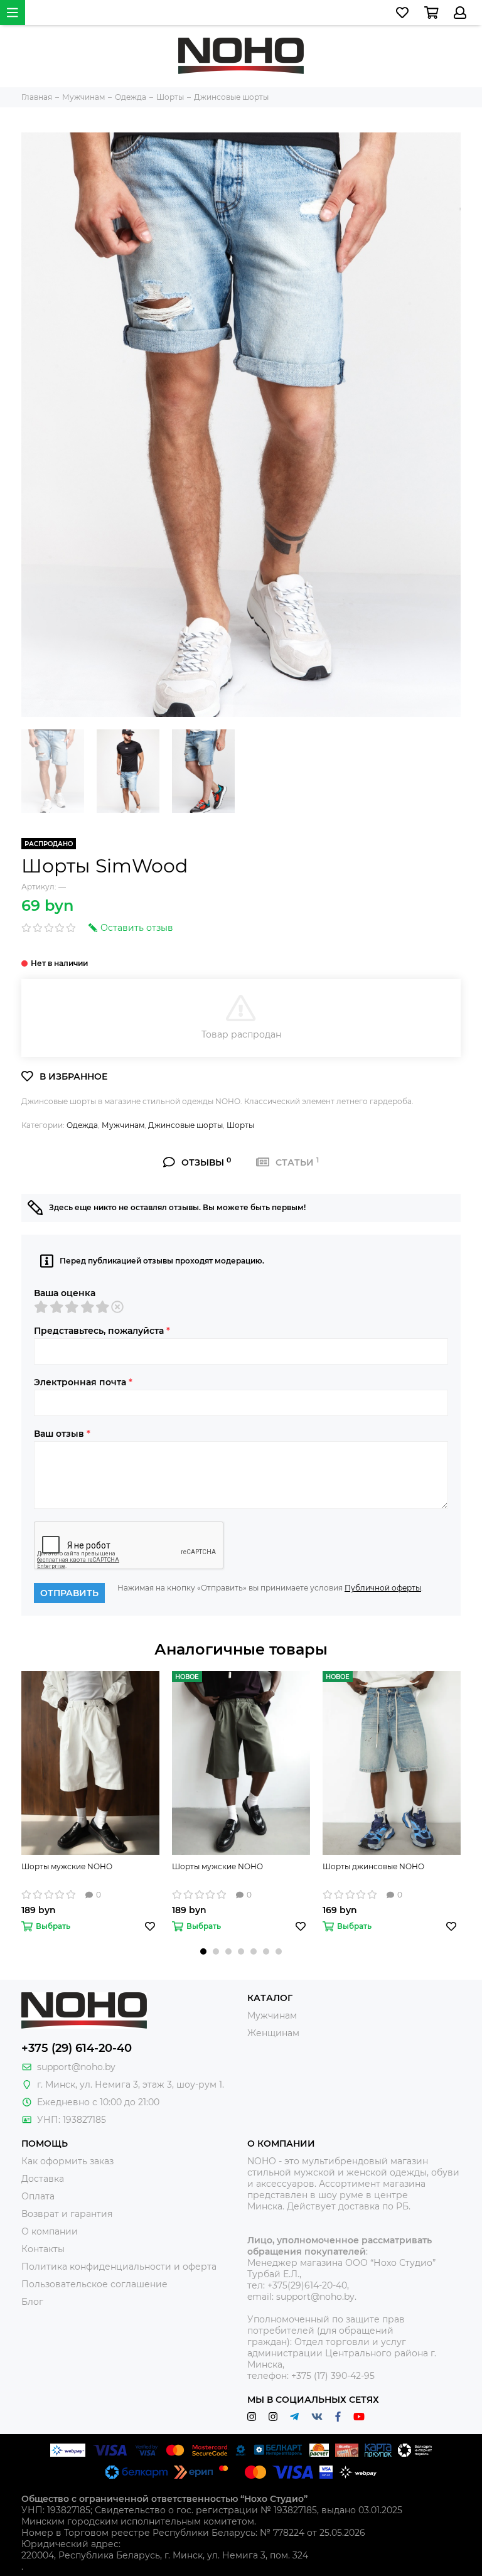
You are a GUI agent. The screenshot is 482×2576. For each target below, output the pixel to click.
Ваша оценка (65, 1293)
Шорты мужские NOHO (67, 1866)
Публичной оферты (383, 1588)
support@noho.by (76, 2067)
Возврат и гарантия (67, 2214)
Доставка (43, 2179)
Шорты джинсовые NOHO (373, 1866)
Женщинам (273, 2033)
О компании (50, 2231)
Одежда (82, 1125)
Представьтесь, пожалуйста (102, 1331)
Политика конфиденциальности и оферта (119, 2267)
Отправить (69, 1593)
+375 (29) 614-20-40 (77, 2048)
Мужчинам (123, 1125)
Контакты (43, 2249)
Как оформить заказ (67, 2161)
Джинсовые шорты (185, 1125)
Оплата (38, 2196)
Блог (32, 2302)
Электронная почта (83, 1382)
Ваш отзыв (62, 1434)
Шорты (240, 1125)
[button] (203, 1951)
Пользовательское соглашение (94, 2284)
